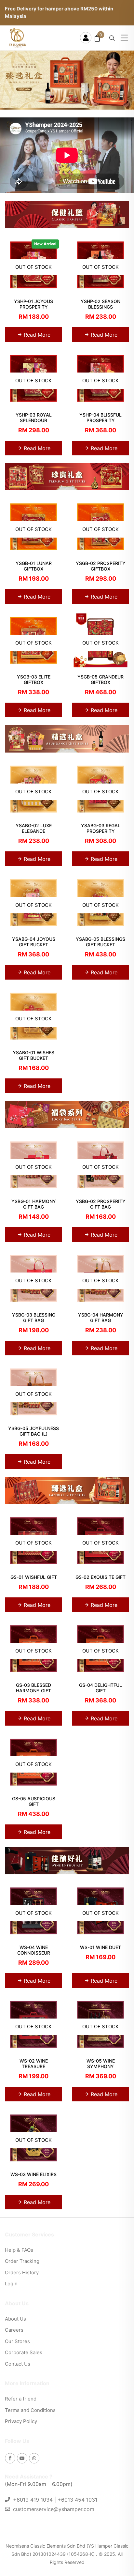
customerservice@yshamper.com (54, 2509)
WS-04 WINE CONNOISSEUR (34, 1950)
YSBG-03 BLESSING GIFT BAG (34, 1318)
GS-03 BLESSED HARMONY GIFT (33, 1688)
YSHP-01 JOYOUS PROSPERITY (33, 304)
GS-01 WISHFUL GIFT (34, 1577)
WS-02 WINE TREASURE (34, 2064)
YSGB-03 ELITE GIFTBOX (34, 679)
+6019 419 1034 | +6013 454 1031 (55, 2500)
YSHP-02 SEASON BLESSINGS (100, 304)
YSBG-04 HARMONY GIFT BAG (101, 1318)
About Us (15, 2319)
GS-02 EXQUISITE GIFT (100, 1577)
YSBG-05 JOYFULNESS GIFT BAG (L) (33, 1431)
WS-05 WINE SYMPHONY (101, 2064)
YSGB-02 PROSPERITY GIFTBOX (101, 566)
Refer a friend (21, 2399)
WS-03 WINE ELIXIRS (33, 2174)
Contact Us (18, 2364)
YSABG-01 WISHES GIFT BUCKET (33, 1055)
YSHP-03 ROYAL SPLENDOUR (34, 418)
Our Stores (17, 2341)
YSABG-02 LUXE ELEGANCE (34, 828)
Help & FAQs (19, 2250)
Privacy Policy (21, 2421)
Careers (14, 2330)
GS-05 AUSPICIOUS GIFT (34, 1801)
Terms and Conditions (30, 2410)
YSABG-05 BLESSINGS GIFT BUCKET (100, 942)
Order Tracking (22, 2261)
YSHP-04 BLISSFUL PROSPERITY (100, 418)
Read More (36, 335)
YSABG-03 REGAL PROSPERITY (101, 828)
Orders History (22, 2272)
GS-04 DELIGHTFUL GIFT (100, 1688)
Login (11, 2284)
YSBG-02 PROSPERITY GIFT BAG (101, 1204)
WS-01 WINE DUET (100, 1947)
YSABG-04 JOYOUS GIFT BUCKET (34, 942)
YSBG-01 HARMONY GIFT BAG (34, 1204)
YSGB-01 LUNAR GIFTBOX (34, 566)
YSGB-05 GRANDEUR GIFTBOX (100, 679)
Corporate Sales (24, 2352)
